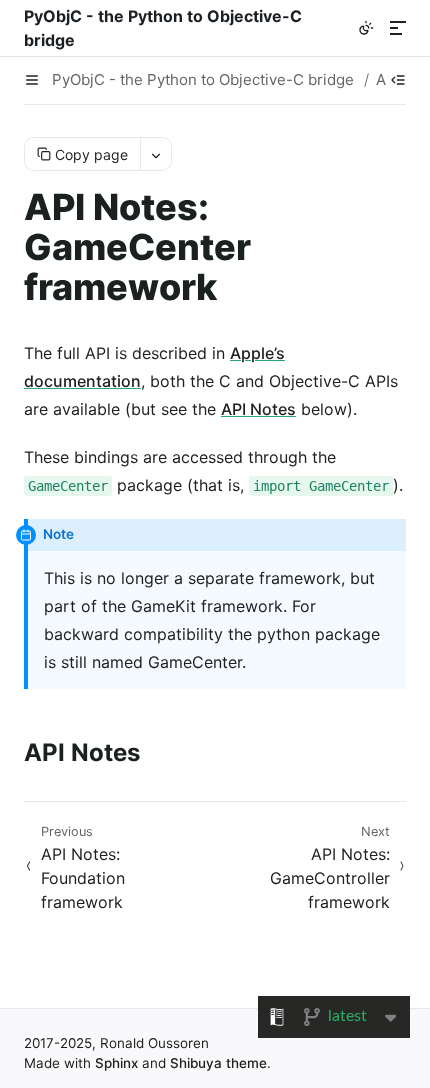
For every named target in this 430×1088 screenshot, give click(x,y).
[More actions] (155, 154)
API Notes (258, 409)
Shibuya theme (218, 1063)
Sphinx (116, 1063)
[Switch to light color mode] (366, 28)
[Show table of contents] (398, 80)
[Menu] (398, 28)
